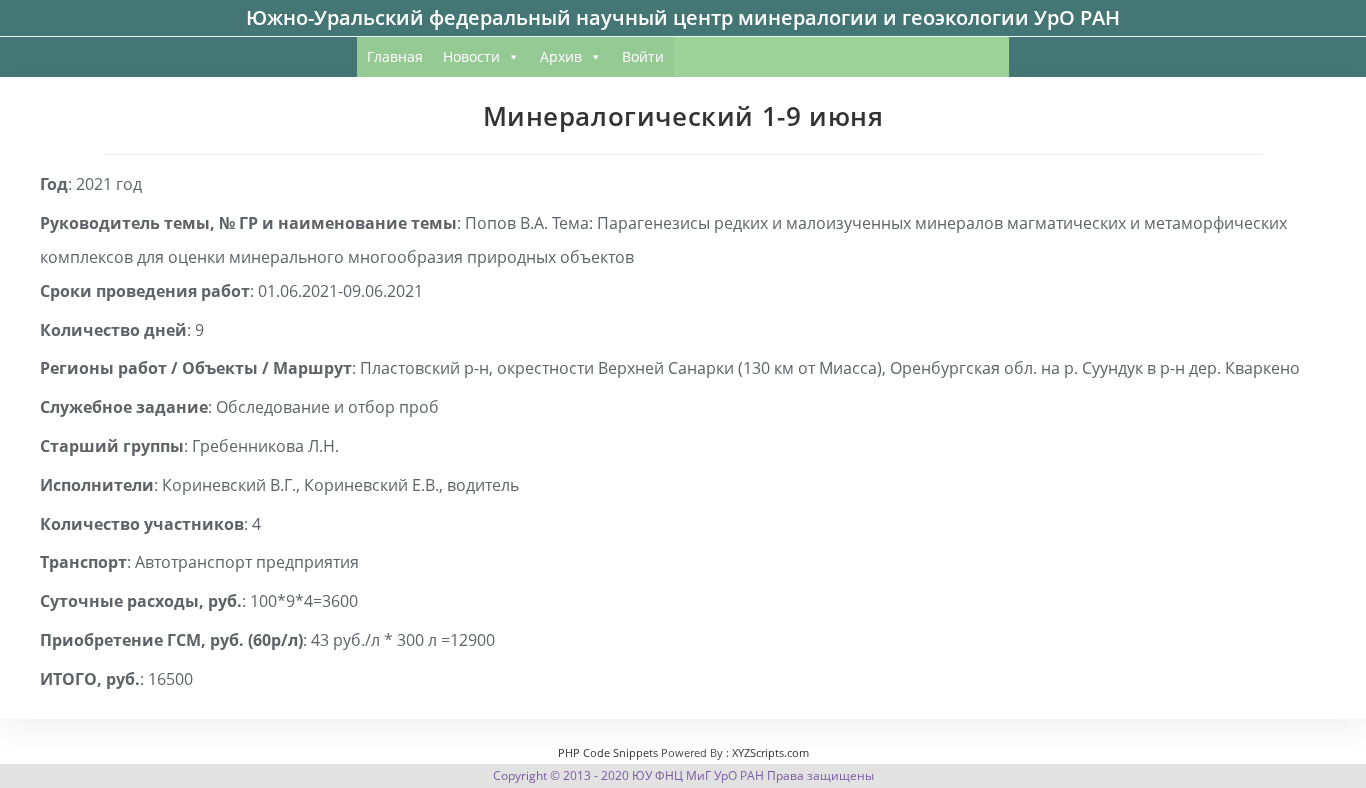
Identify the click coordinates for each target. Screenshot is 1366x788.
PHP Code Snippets (608, 752)
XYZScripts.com (770, 752)
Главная (395, 56)
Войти (643, 56)
